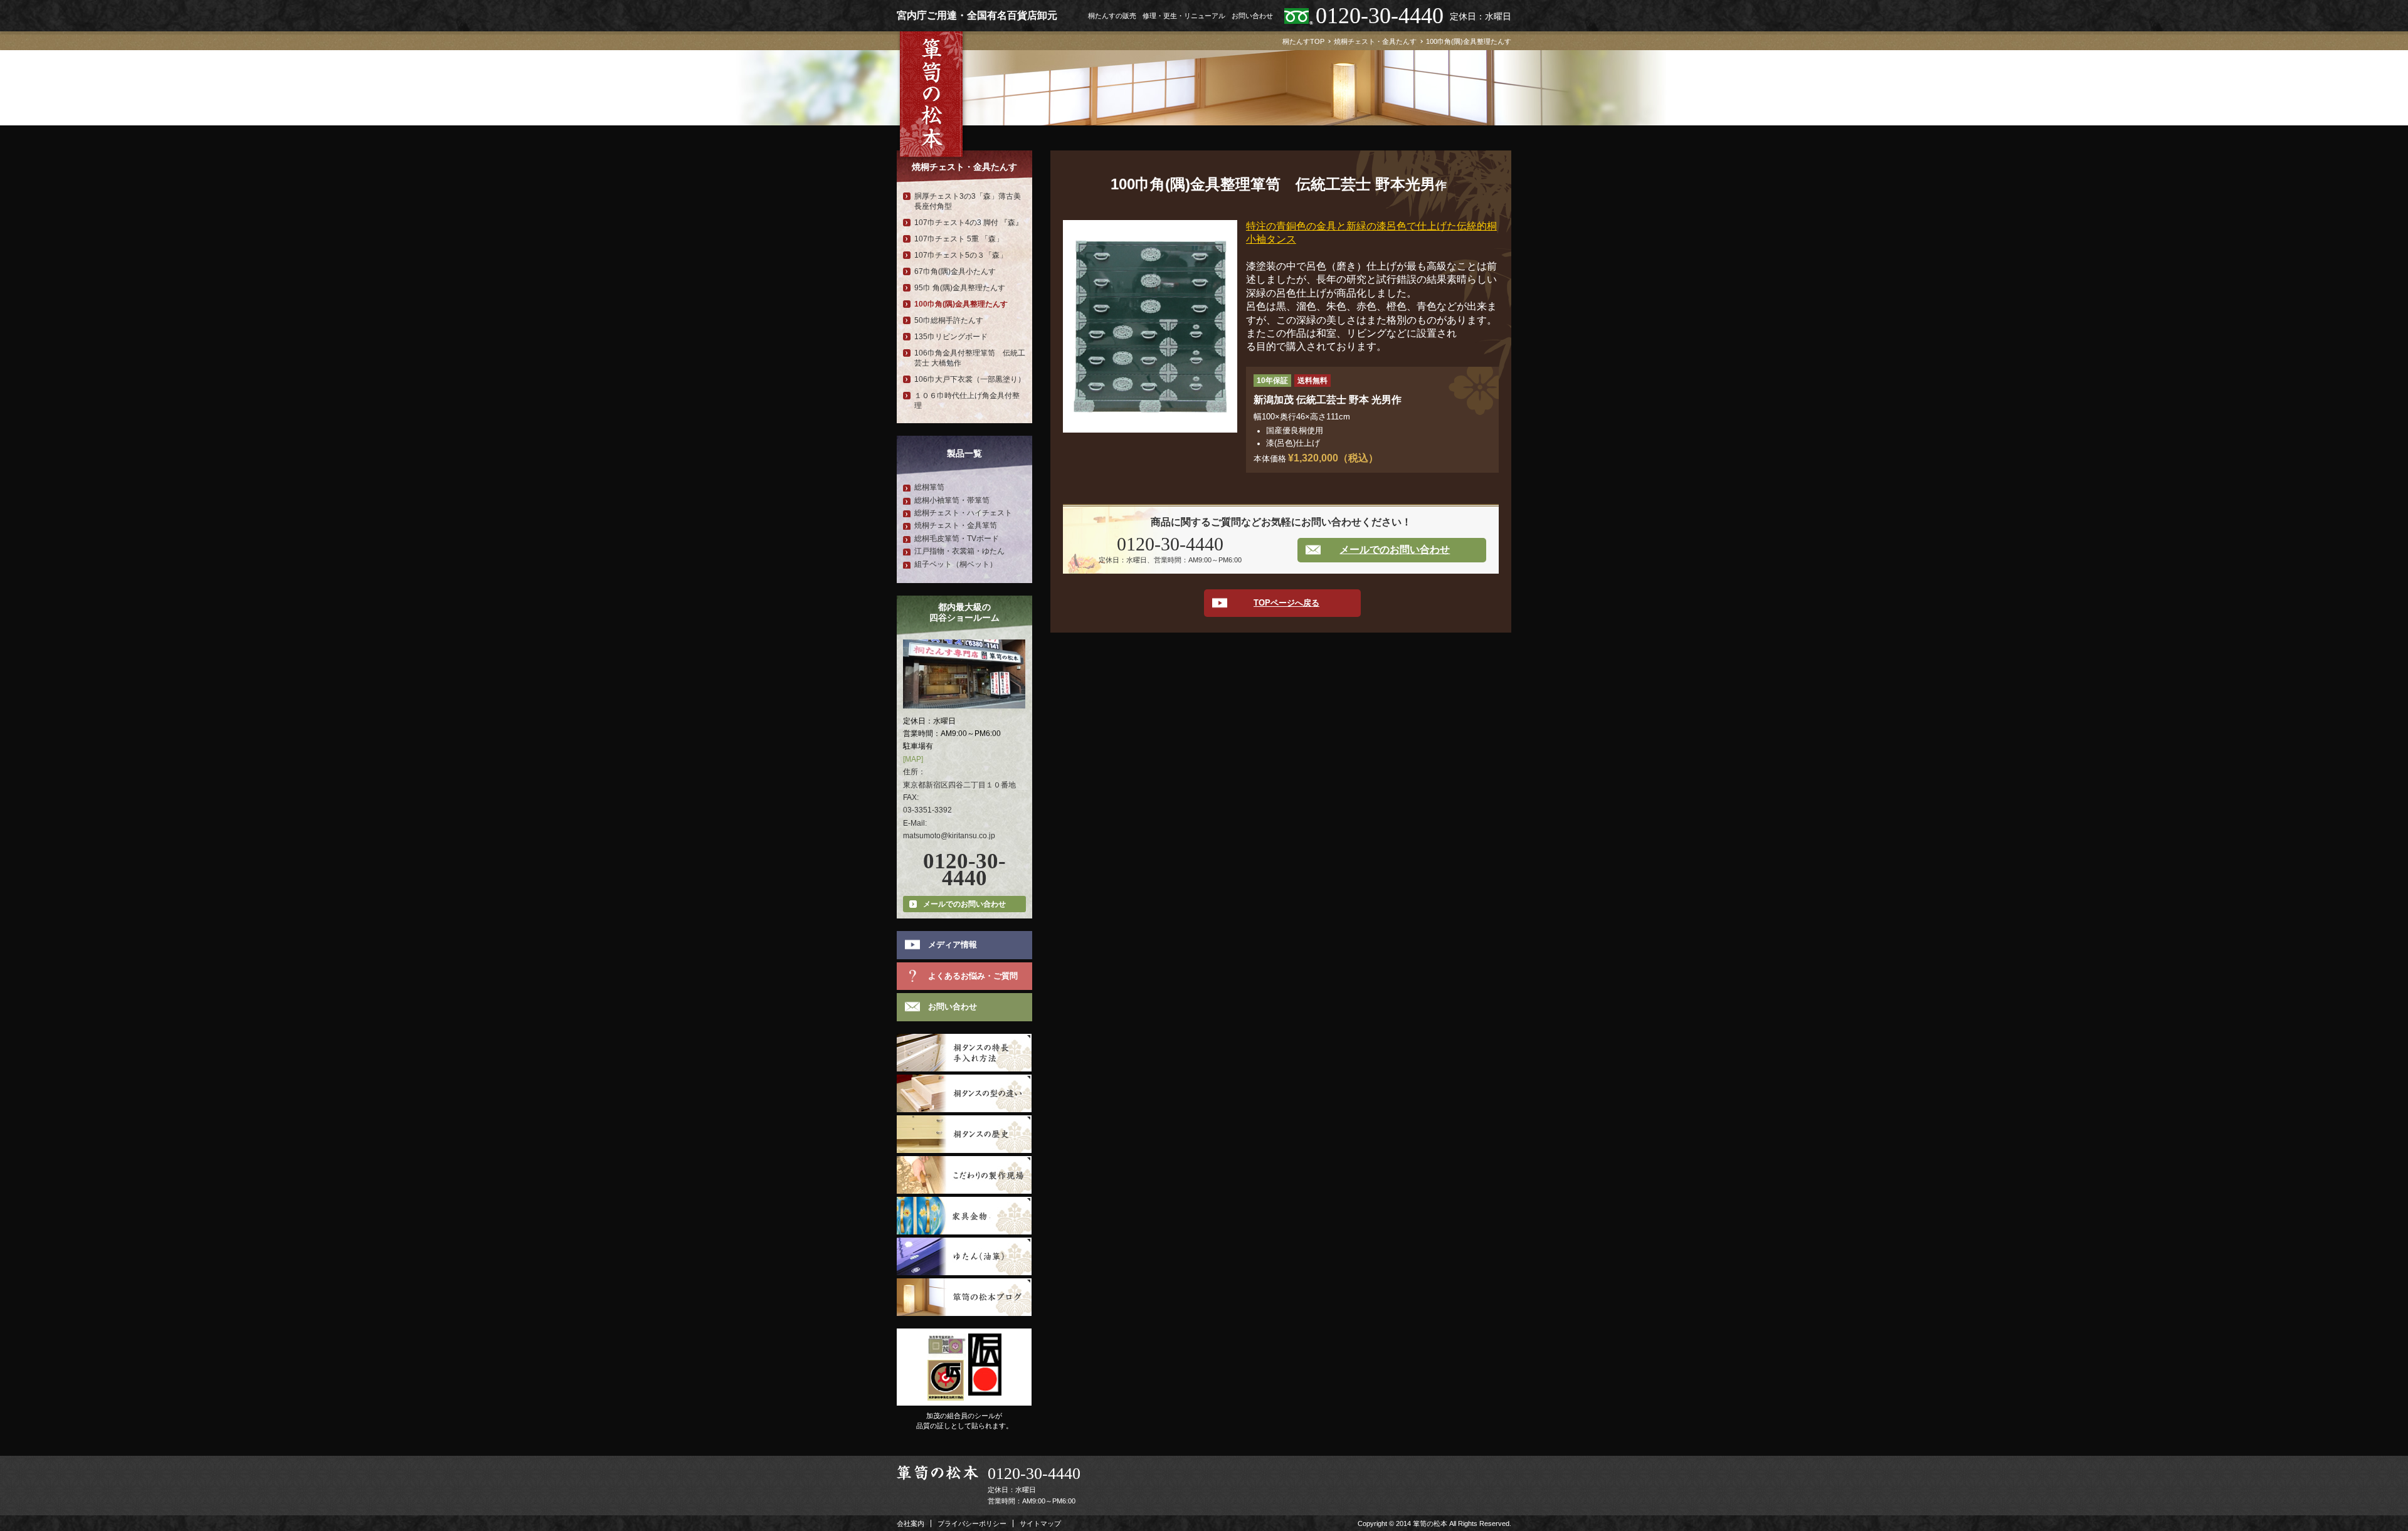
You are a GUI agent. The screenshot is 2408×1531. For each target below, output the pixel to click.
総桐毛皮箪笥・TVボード (957, 539)
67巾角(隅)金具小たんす (955, 271)
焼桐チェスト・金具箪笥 (956, 525)
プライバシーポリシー (972, 1523)
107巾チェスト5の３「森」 (961, 255)
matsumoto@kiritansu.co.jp (949, 836)
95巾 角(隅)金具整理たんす (960, 288)
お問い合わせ (1252, 16)
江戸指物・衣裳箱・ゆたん (959, 551)
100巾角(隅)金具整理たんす (961, 304)
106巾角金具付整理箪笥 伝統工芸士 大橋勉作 (970, 358)
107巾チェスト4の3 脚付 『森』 (969, 223)
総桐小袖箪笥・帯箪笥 (952, 500)
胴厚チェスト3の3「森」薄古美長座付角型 (968, 201)
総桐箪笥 (929, 487)
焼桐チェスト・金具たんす (964, 167)
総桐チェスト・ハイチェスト (963, 513)
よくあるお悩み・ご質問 (973, 976)
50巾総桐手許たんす (949, 320)
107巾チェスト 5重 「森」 (959, 239)
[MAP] (913, 759)
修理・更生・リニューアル (1184, 16)
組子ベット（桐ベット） (956, 564)
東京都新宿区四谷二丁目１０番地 (959, 785)
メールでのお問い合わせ (1395, 550)
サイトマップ (1040, 1523)
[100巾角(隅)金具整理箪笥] (1150, 226)
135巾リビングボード (951, 337)
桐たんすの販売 (1112, 16)
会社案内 (911, 1523)
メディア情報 (953, 944)
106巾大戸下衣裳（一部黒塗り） (970, 379)
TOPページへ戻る (1286, 603)
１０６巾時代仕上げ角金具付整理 (967, 401)
